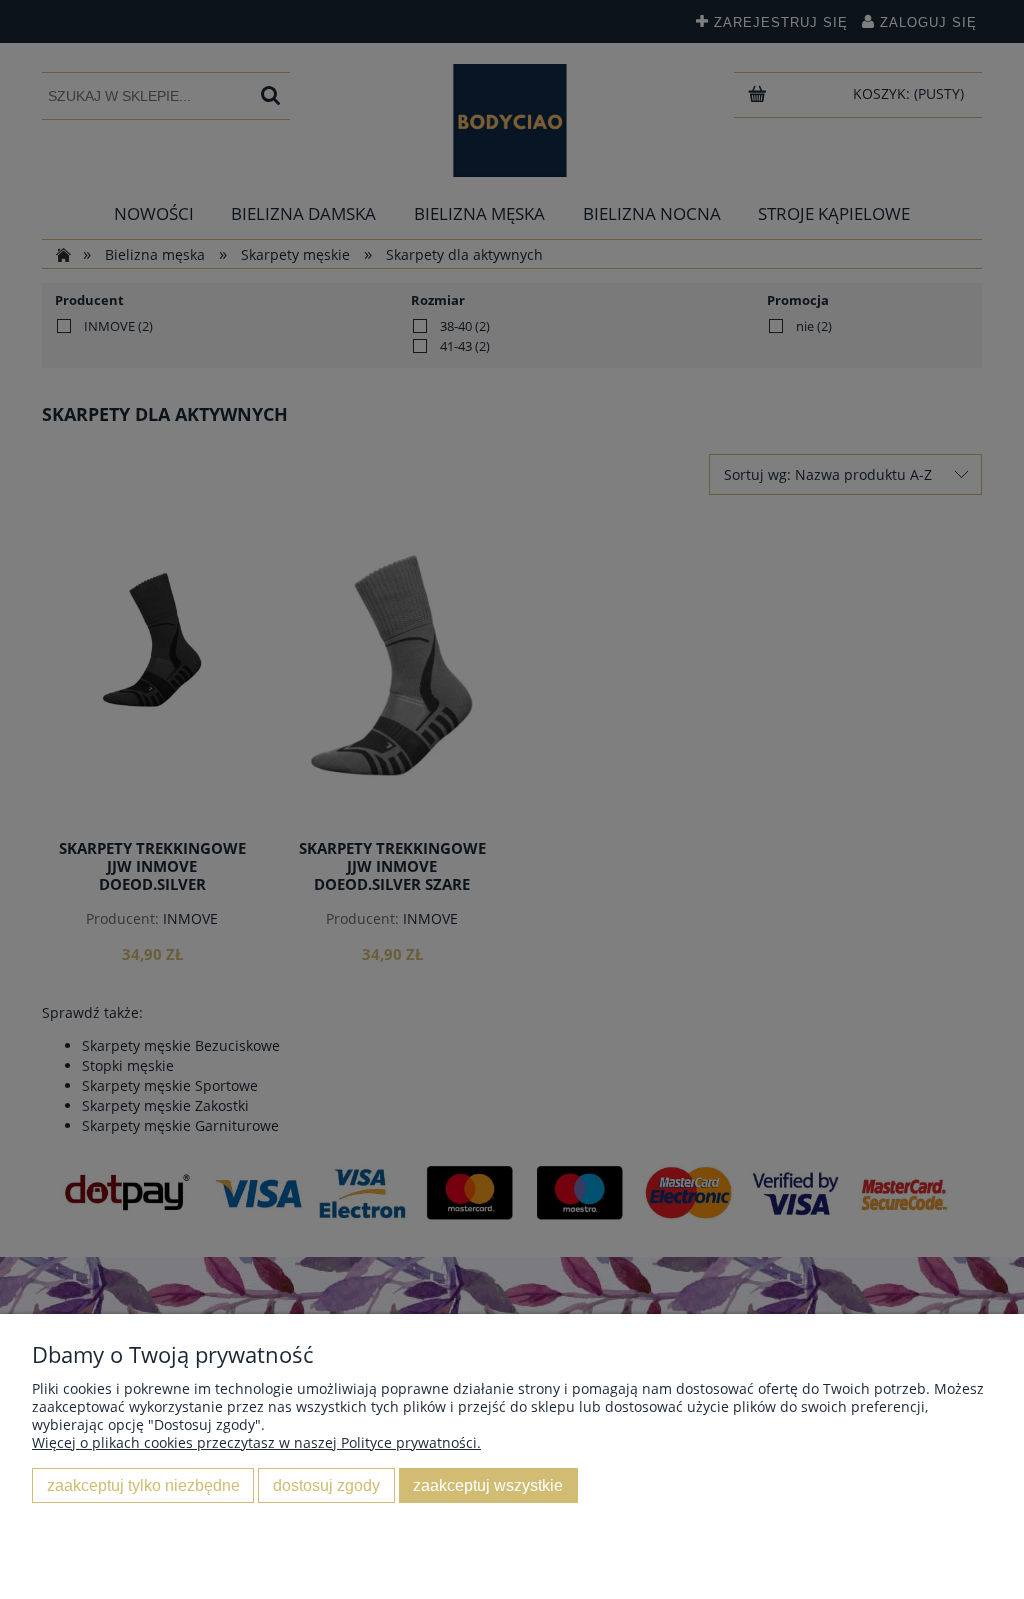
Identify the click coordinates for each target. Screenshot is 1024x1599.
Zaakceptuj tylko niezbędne (143, 1485)
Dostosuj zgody (326, 1485)
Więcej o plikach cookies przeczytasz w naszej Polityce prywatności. (256, 1442)
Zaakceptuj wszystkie (488, 1485)
